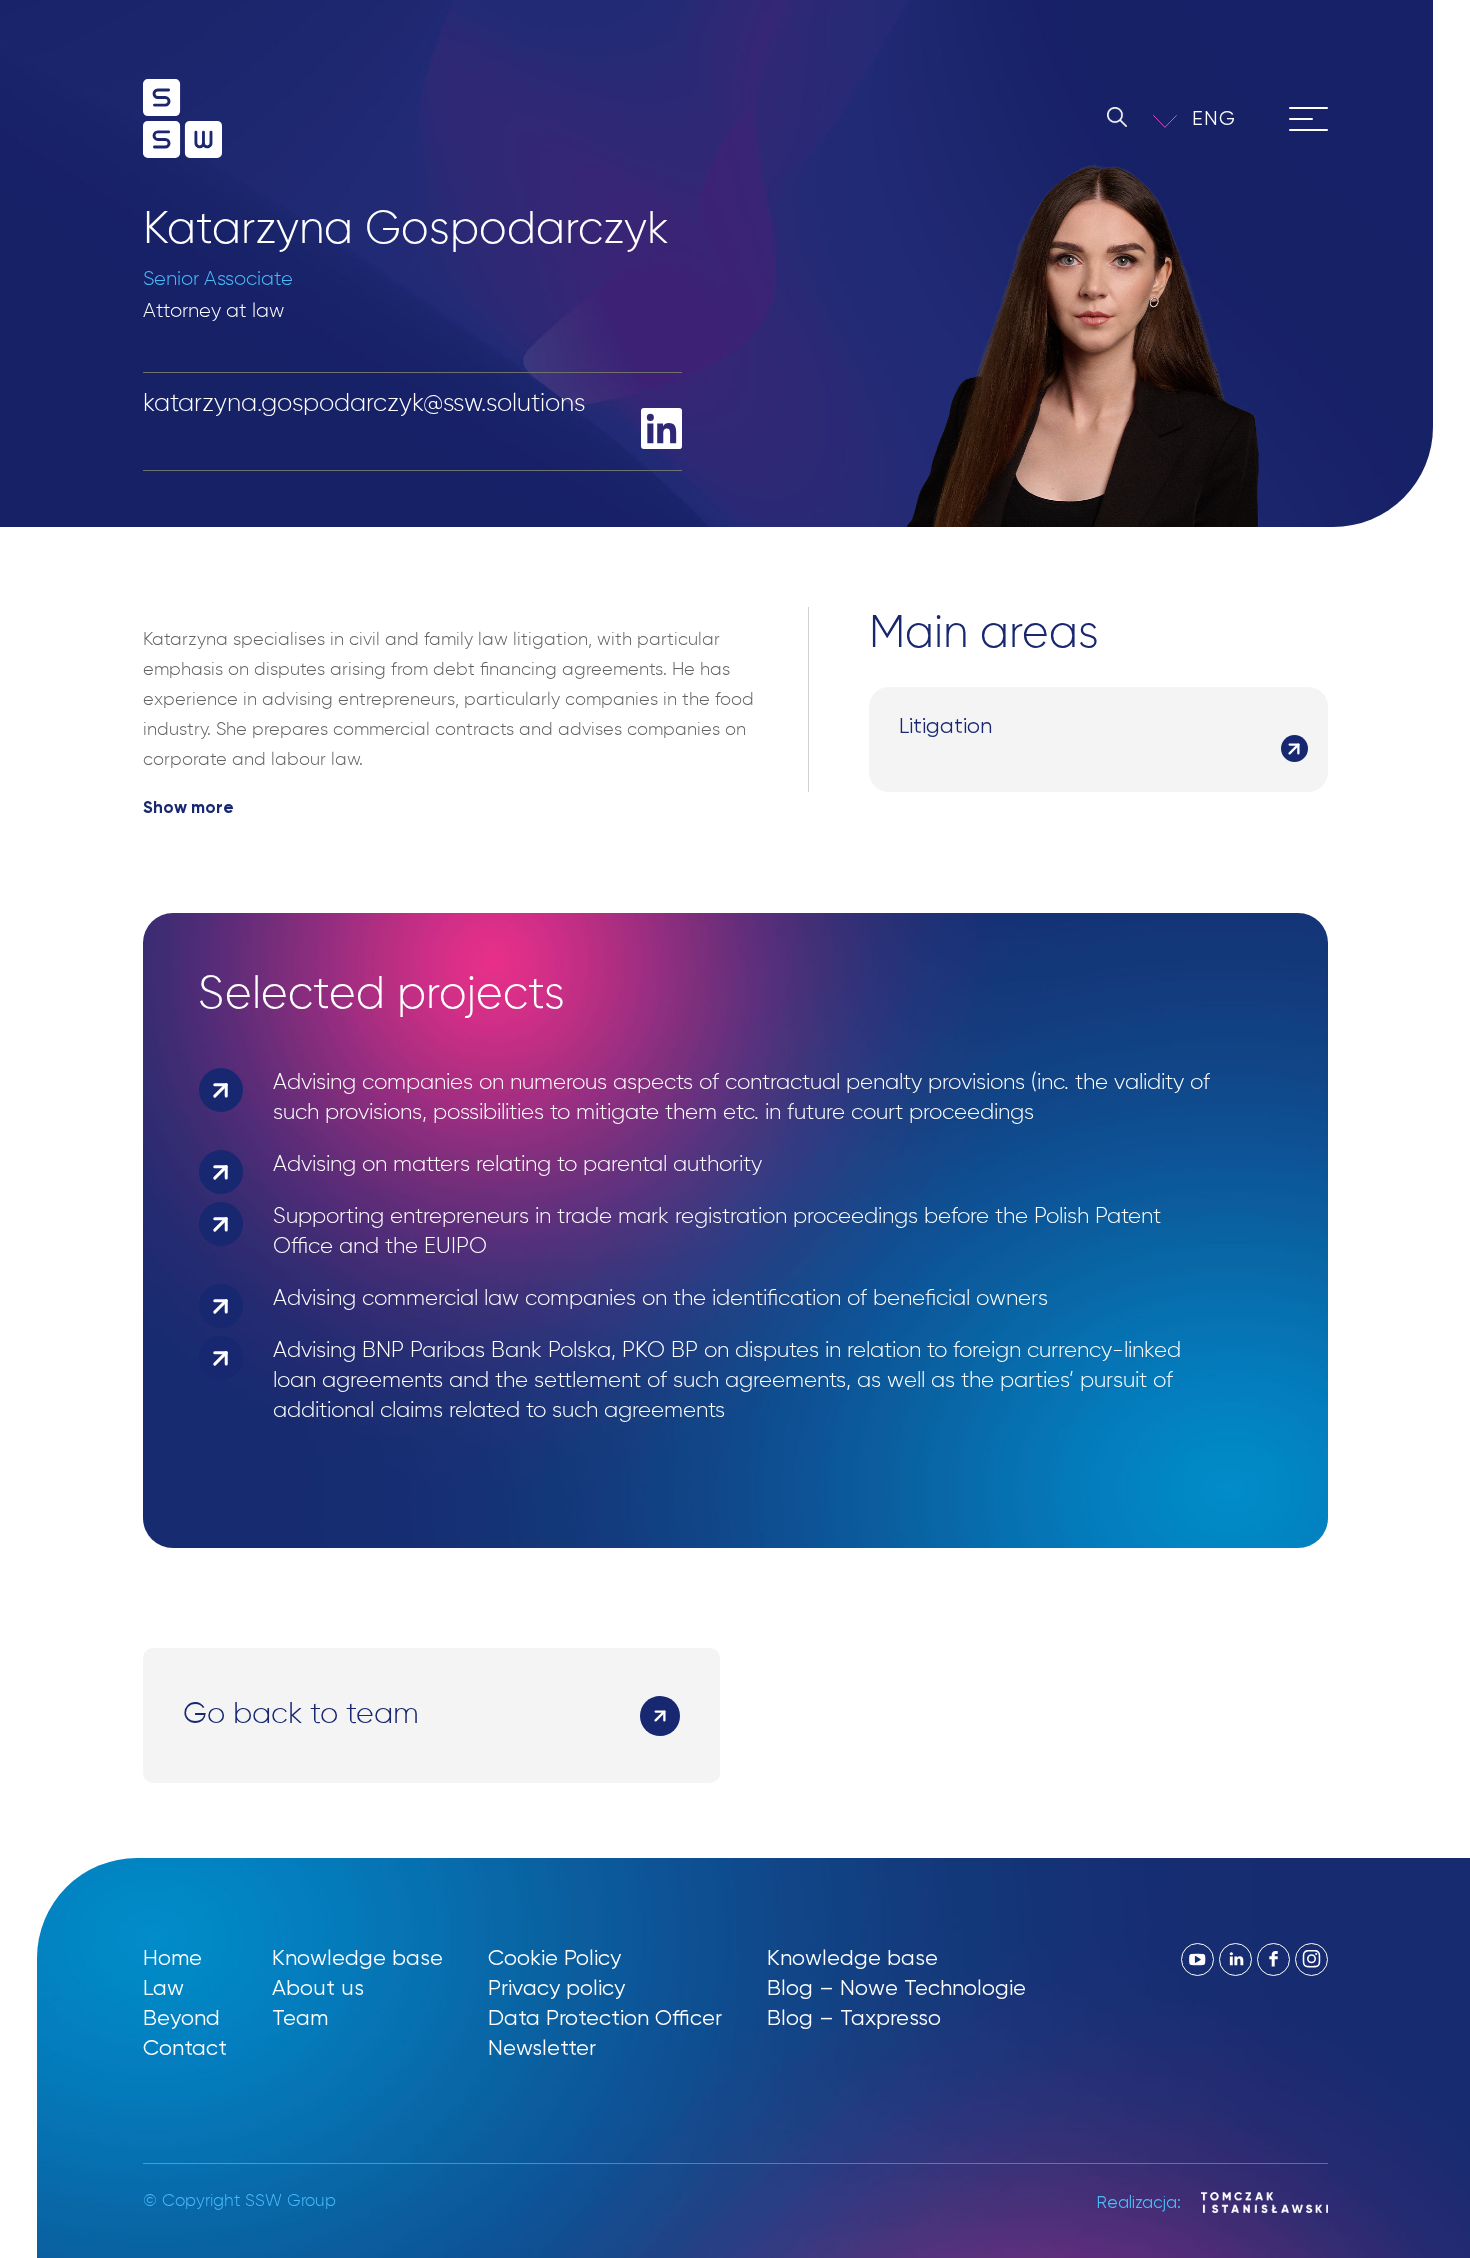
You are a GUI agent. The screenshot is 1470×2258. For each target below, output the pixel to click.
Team (300, 2017)
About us (318, 1987)
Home (172, 1957)
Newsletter (542, 2047)
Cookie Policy (554, 1957)
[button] (1227, 118)
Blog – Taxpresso (854, 2017)
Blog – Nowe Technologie (896, 1987)
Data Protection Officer (605, 2017)
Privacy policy (556, 1987)
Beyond (181, 2017)
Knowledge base (357, 1957)
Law (163, 1987)
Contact (185, 2047)
